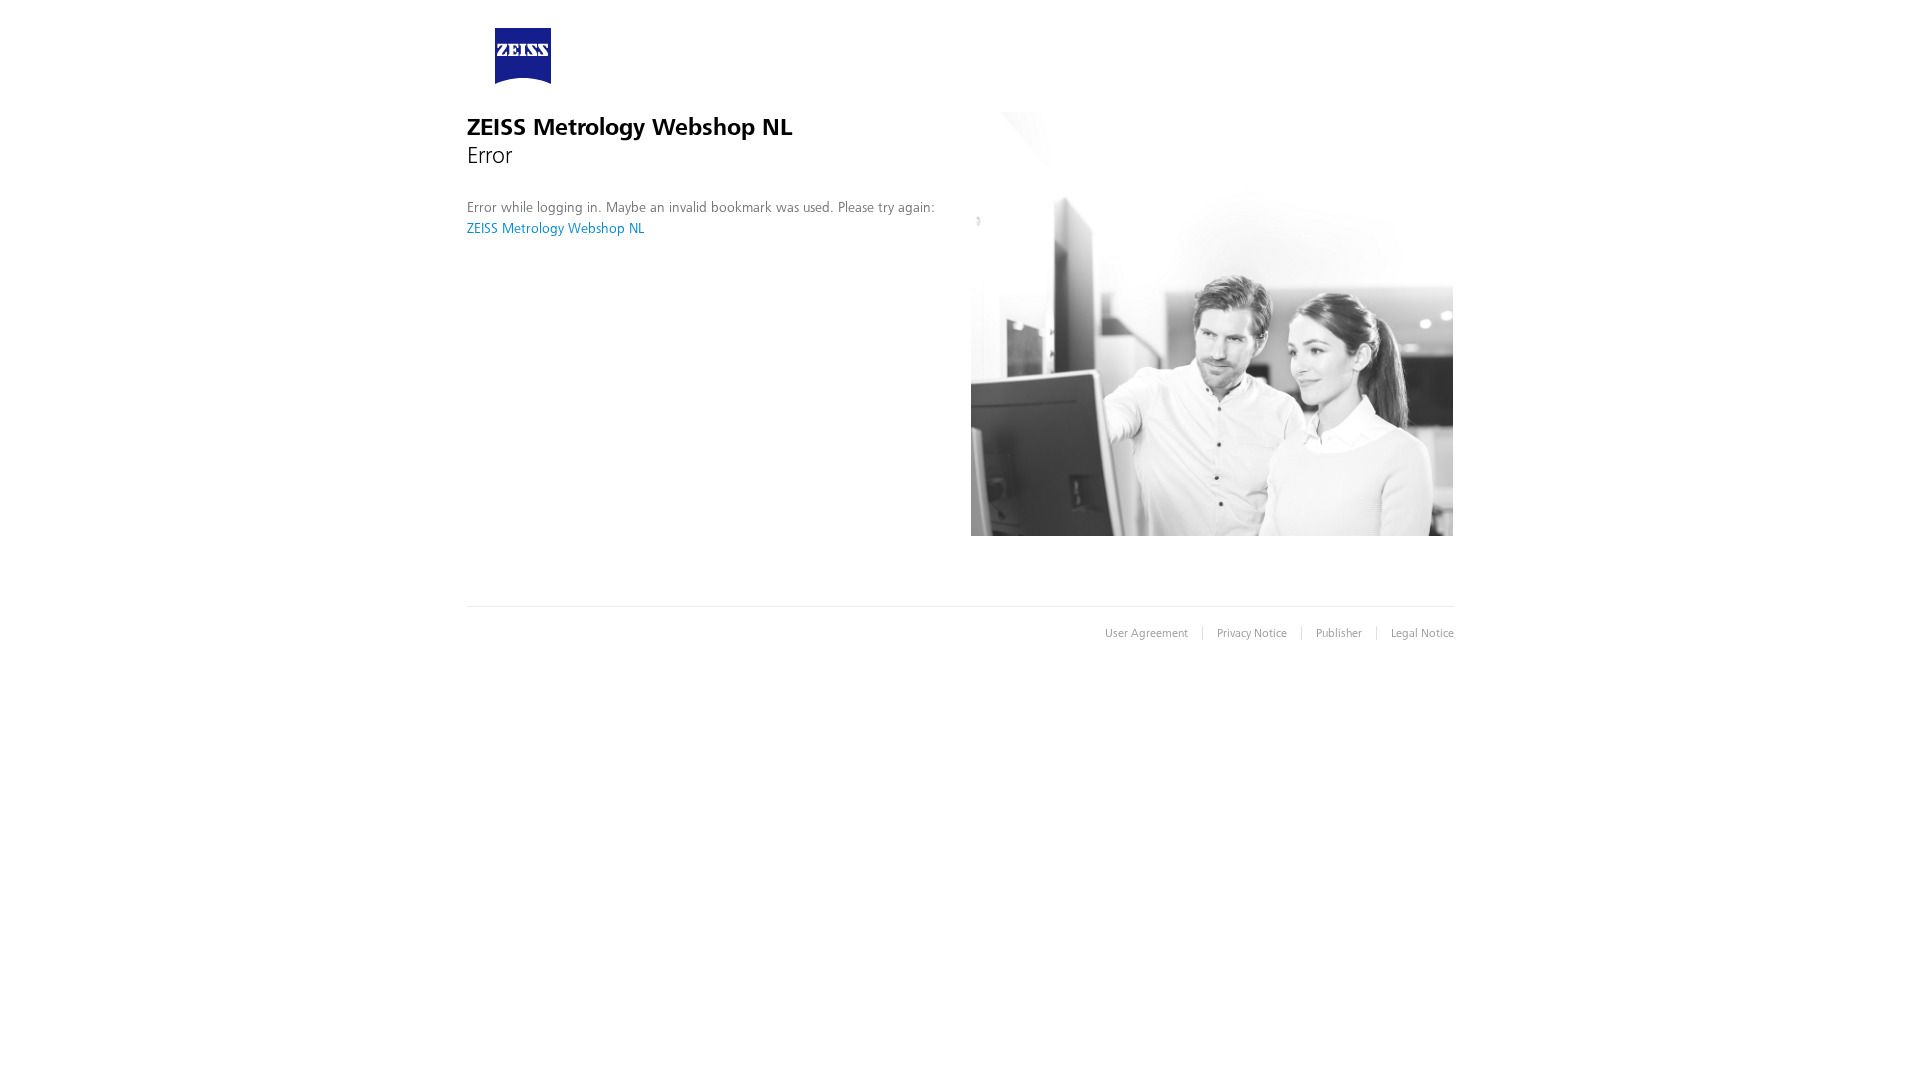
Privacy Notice (1252, 632)
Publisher (1339, 632)
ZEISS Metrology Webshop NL (555, 227)
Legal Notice (1422, 632)
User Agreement (1146, 632)
